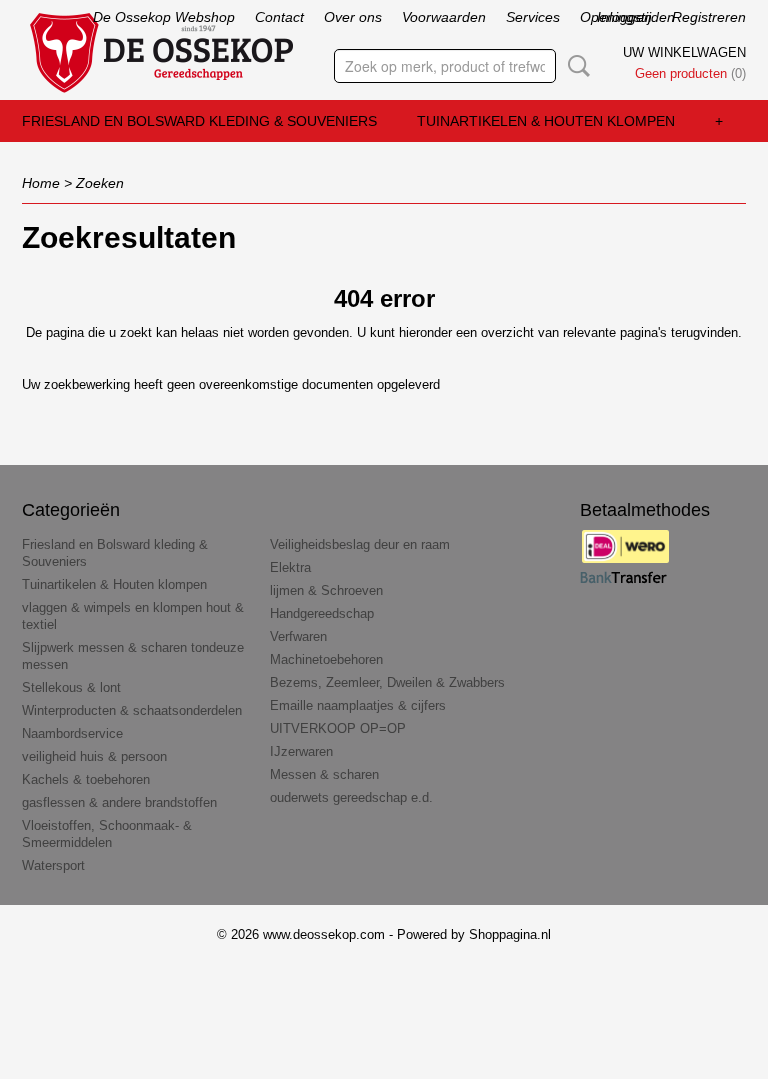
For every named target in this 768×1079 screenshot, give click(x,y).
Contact (279, 17)
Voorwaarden (444, 17)
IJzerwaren (301, 751)
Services (533, 17)
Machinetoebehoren (326, 659)
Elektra (290, 567)
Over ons (353, 17)
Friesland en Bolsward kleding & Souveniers (199, 121)
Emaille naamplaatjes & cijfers (358, 705)
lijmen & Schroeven (326, 590)
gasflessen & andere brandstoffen (119, 802)
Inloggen (624, 17)
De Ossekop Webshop (164, 17)
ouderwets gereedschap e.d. (351, 797)
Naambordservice (72, 733)
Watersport (53, 865)
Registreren (709, 17)
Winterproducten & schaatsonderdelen (132, 710)
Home (41, 183)
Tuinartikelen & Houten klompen (546, 121)
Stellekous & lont (71, 687)
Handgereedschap (322, 613)
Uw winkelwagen (684, 52)
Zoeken (575, 66)
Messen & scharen (324, 774)
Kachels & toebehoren (86, 779)
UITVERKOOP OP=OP (338, 728)
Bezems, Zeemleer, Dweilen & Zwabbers (387, 682)
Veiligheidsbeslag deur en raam (360, 544)
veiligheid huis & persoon (94, 756)
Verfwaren (298, 636)
